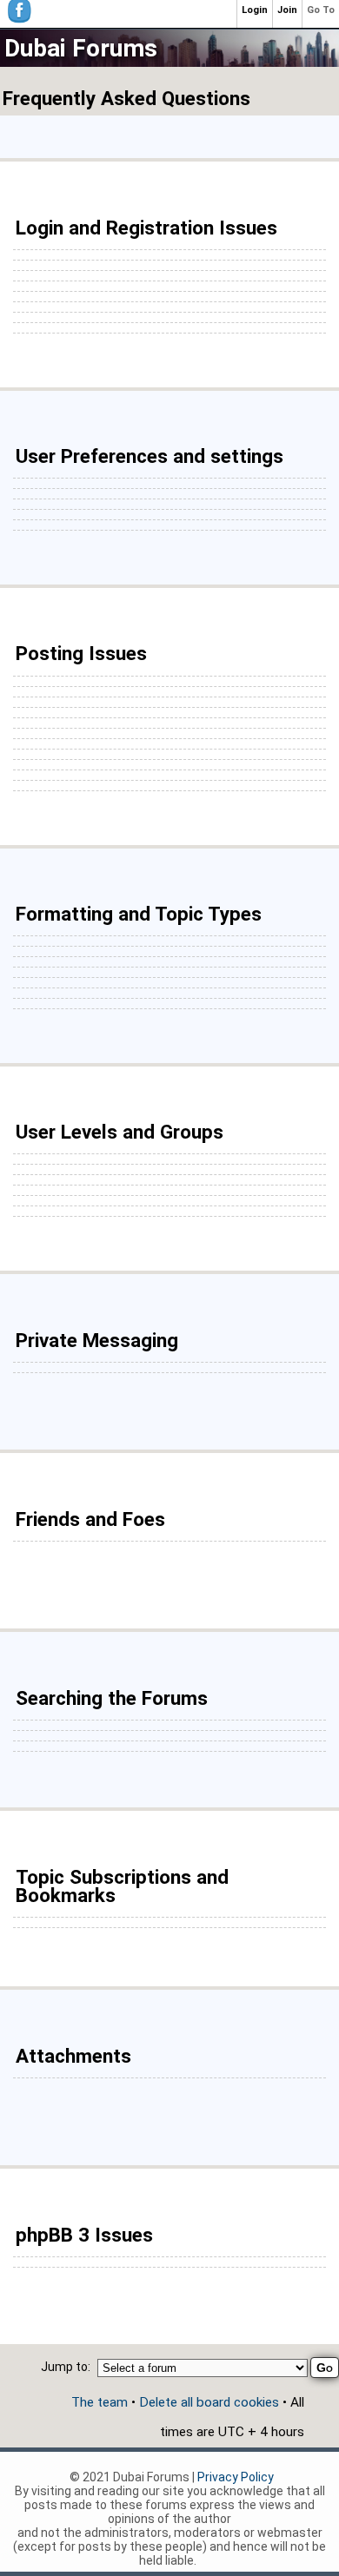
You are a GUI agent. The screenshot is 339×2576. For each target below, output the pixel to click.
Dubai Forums (81, 48)
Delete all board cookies (209, 2402)
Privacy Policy (236, 2477)
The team (100, 2402)
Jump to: (66, 2367)
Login (255, 10)
